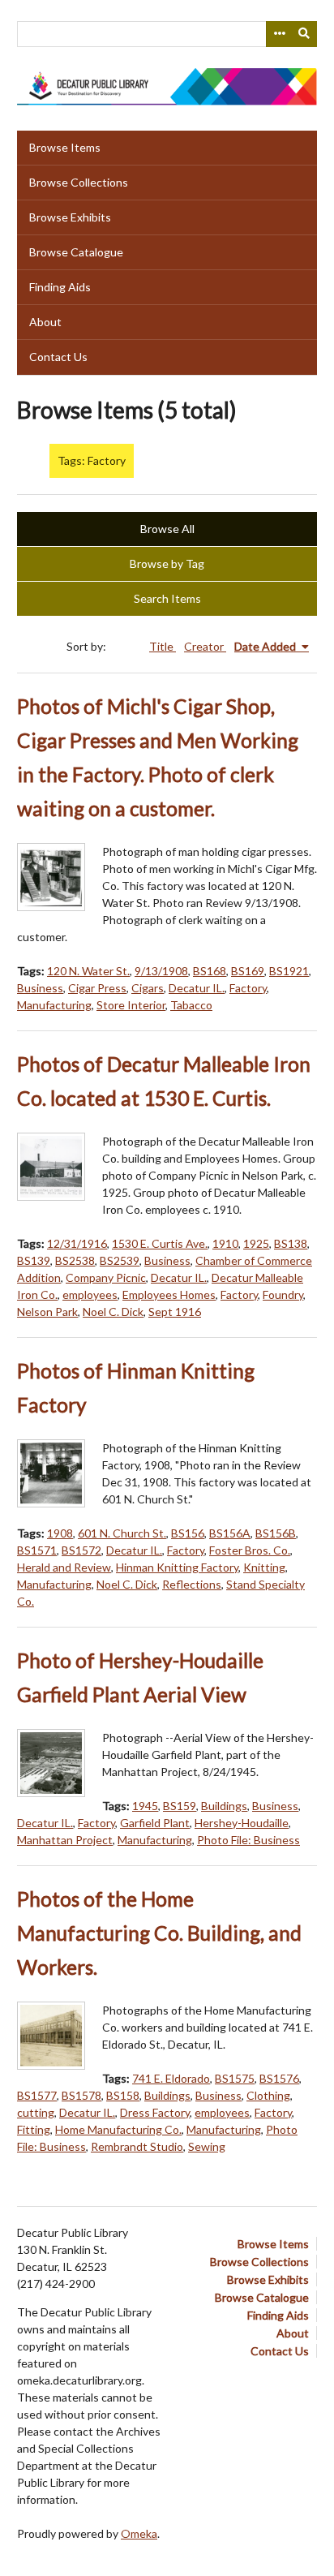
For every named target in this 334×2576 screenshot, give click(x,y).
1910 (225, 1243)
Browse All (167, 529)
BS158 (123, 2095)
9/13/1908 (161, 971)
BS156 (188, 1533)
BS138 (291, 1243)
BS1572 (81, 1550)
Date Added (266, 646)
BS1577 (37, 2095)
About (45, 322)
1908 (60, 1533)
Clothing (268, 2095)
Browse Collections (79, 182)
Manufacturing (54, 1005)
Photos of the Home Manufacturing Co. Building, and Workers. (159, 1933)
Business (40, 988)
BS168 (210, 971)
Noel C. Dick (113, 1312)
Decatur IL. (197, 988)
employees (90, 1294)
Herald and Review (64, 1567)
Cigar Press (97, 988)
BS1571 (37, 1550)
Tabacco (191, 1005)
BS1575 (235, 2078)
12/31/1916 (77, 1243)
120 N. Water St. (88, 971)
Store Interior (131, 1005)
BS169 (248, 971)
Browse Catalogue (76, 252)
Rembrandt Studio (137, 2146)
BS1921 (289, 971)
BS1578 (81, 2095)
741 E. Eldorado (171, 2078)
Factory (248, 988)
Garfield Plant (155, 1823)
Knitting (264, 1567)
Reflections (192, 1584)
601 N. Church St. (122, 1533)
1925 (256, 1243)
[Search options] (279, 34)
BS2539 (120, 1260)
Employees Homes (169, 1294)
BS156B (276, 1533)
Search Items (167, 598)
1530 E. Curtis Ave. (160, 1243)
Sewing (207, 2146)
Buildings (224, 1806)
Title (163, 646)
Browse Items (65, 147)
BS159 (180, 1806)
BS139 (34, 1260)
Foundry (283, 1294)
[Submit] (305, 34)
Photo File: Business (248, 1840)
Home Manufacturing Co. (118, 2129)
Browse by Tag (167, 563)
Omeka (139, 2533)
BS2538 (75, 1260)
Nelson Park (47, 1312)
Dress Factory (155, 2112)
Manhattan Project (65, 1840)
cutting (36, 2112)
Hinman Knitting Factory (177, 1567)
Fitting (34, 2129)
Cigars (148, 988)
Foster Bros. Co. (250, 1550)
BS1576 (279, 2078)
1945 (145, 1806)
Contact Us (58, 357)
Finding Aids (60, 287)
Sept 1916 (175, 1312)
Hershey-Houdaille (242, 1823)
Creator (205, 646)
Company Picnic (106, 1277)
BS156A (230, 1533)
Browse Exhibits (70, 217)
